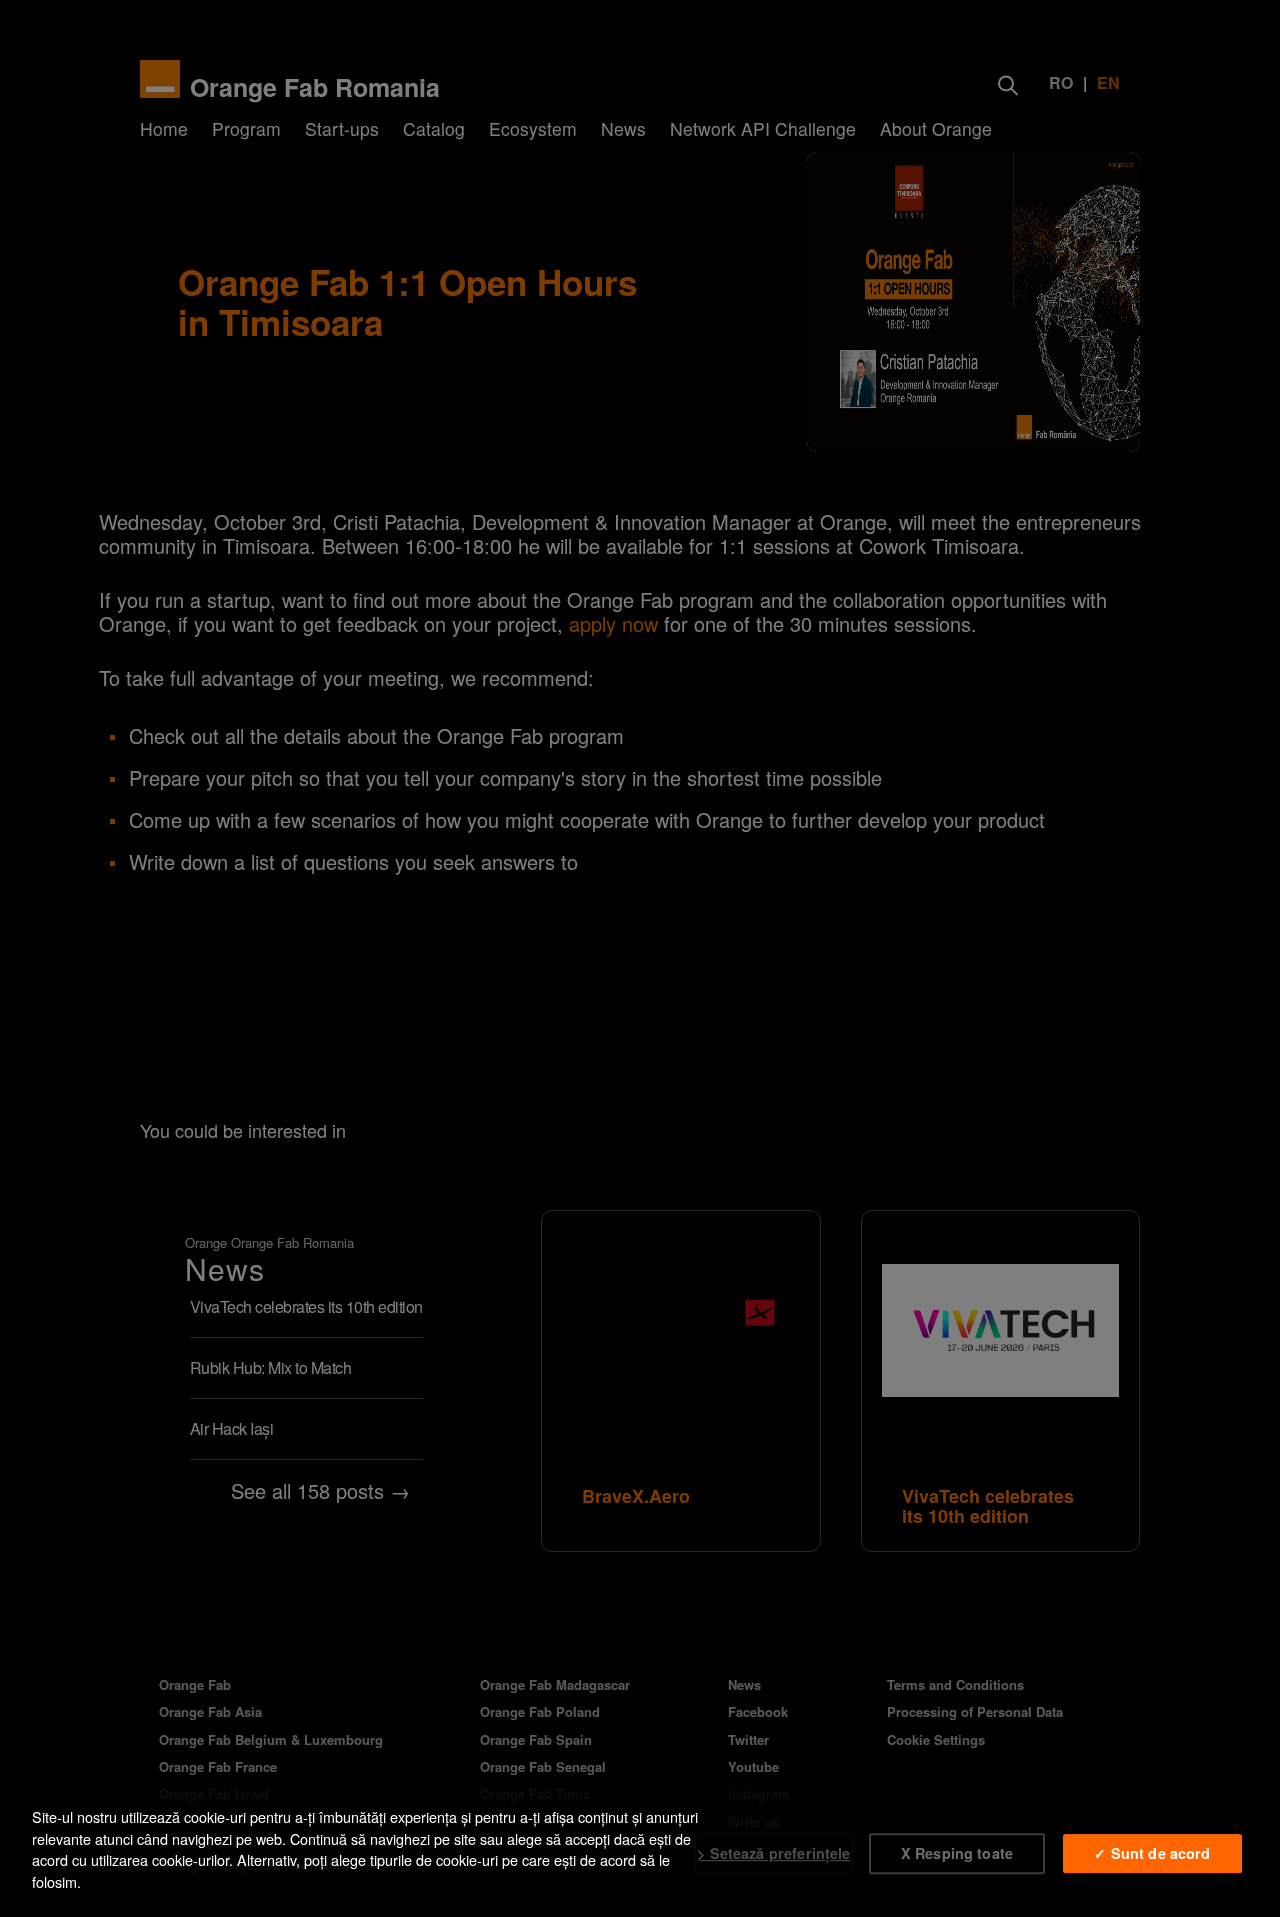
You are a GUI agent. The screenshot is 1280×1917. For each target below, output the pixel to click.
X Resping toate (957, 1853)
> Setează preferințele (773, 1853)
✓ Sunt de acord (1152, 1853)
